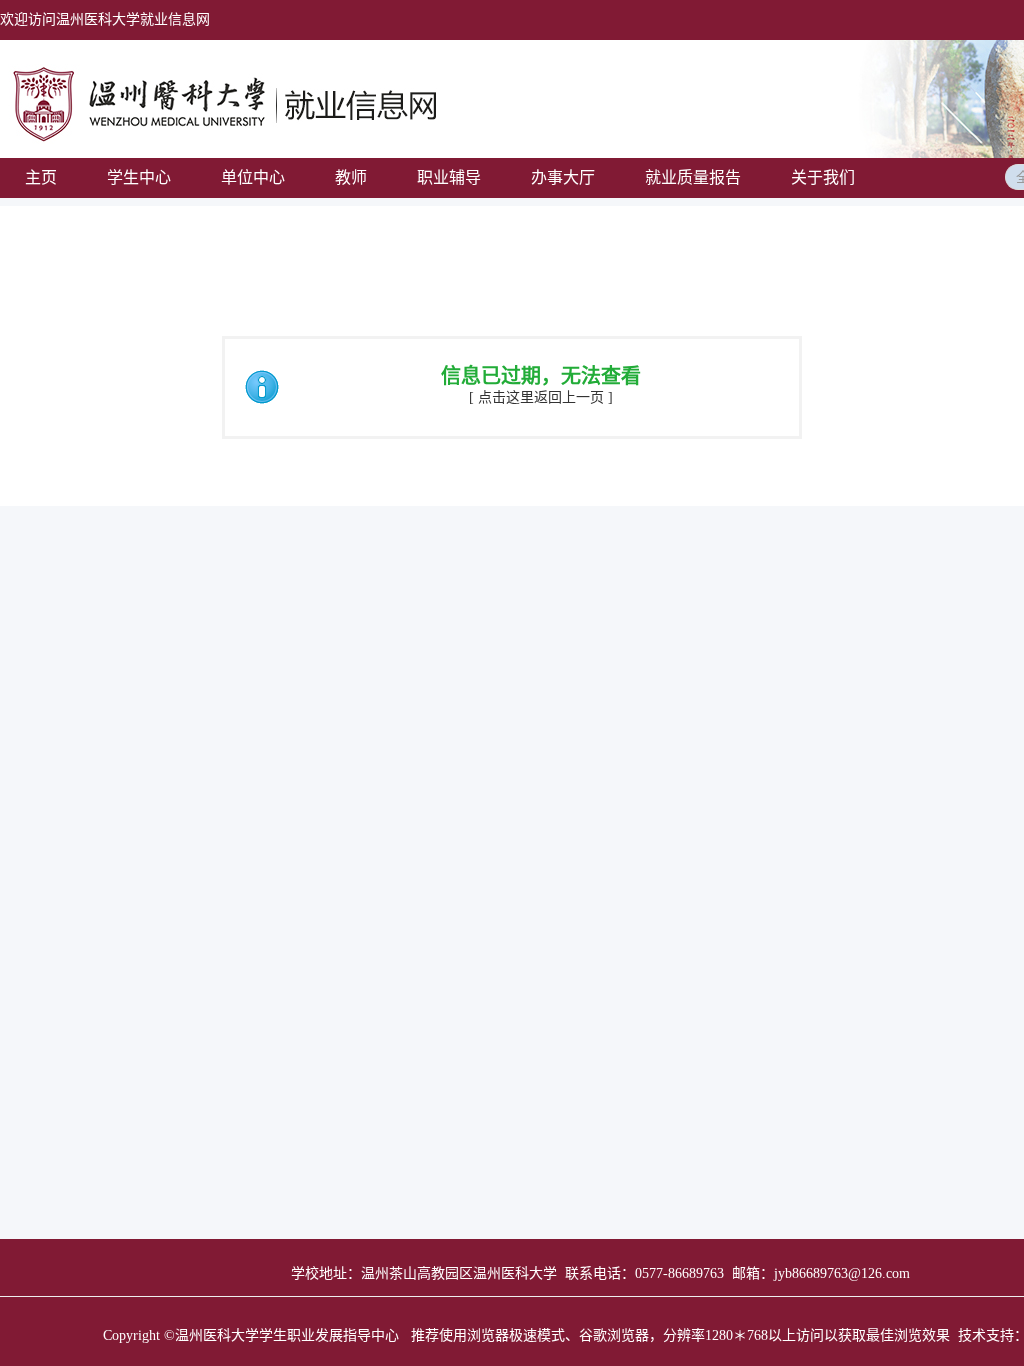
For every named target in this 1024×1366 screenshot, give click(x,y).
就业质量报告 (693, 177)
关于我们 (823, 177)
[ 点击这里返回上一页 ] (541, 397)
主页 (41, 177)
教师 (351, 177)
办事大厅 (563, 177)
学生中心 (139, 177)
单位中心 (253, 177)
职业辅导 (449, 177)
